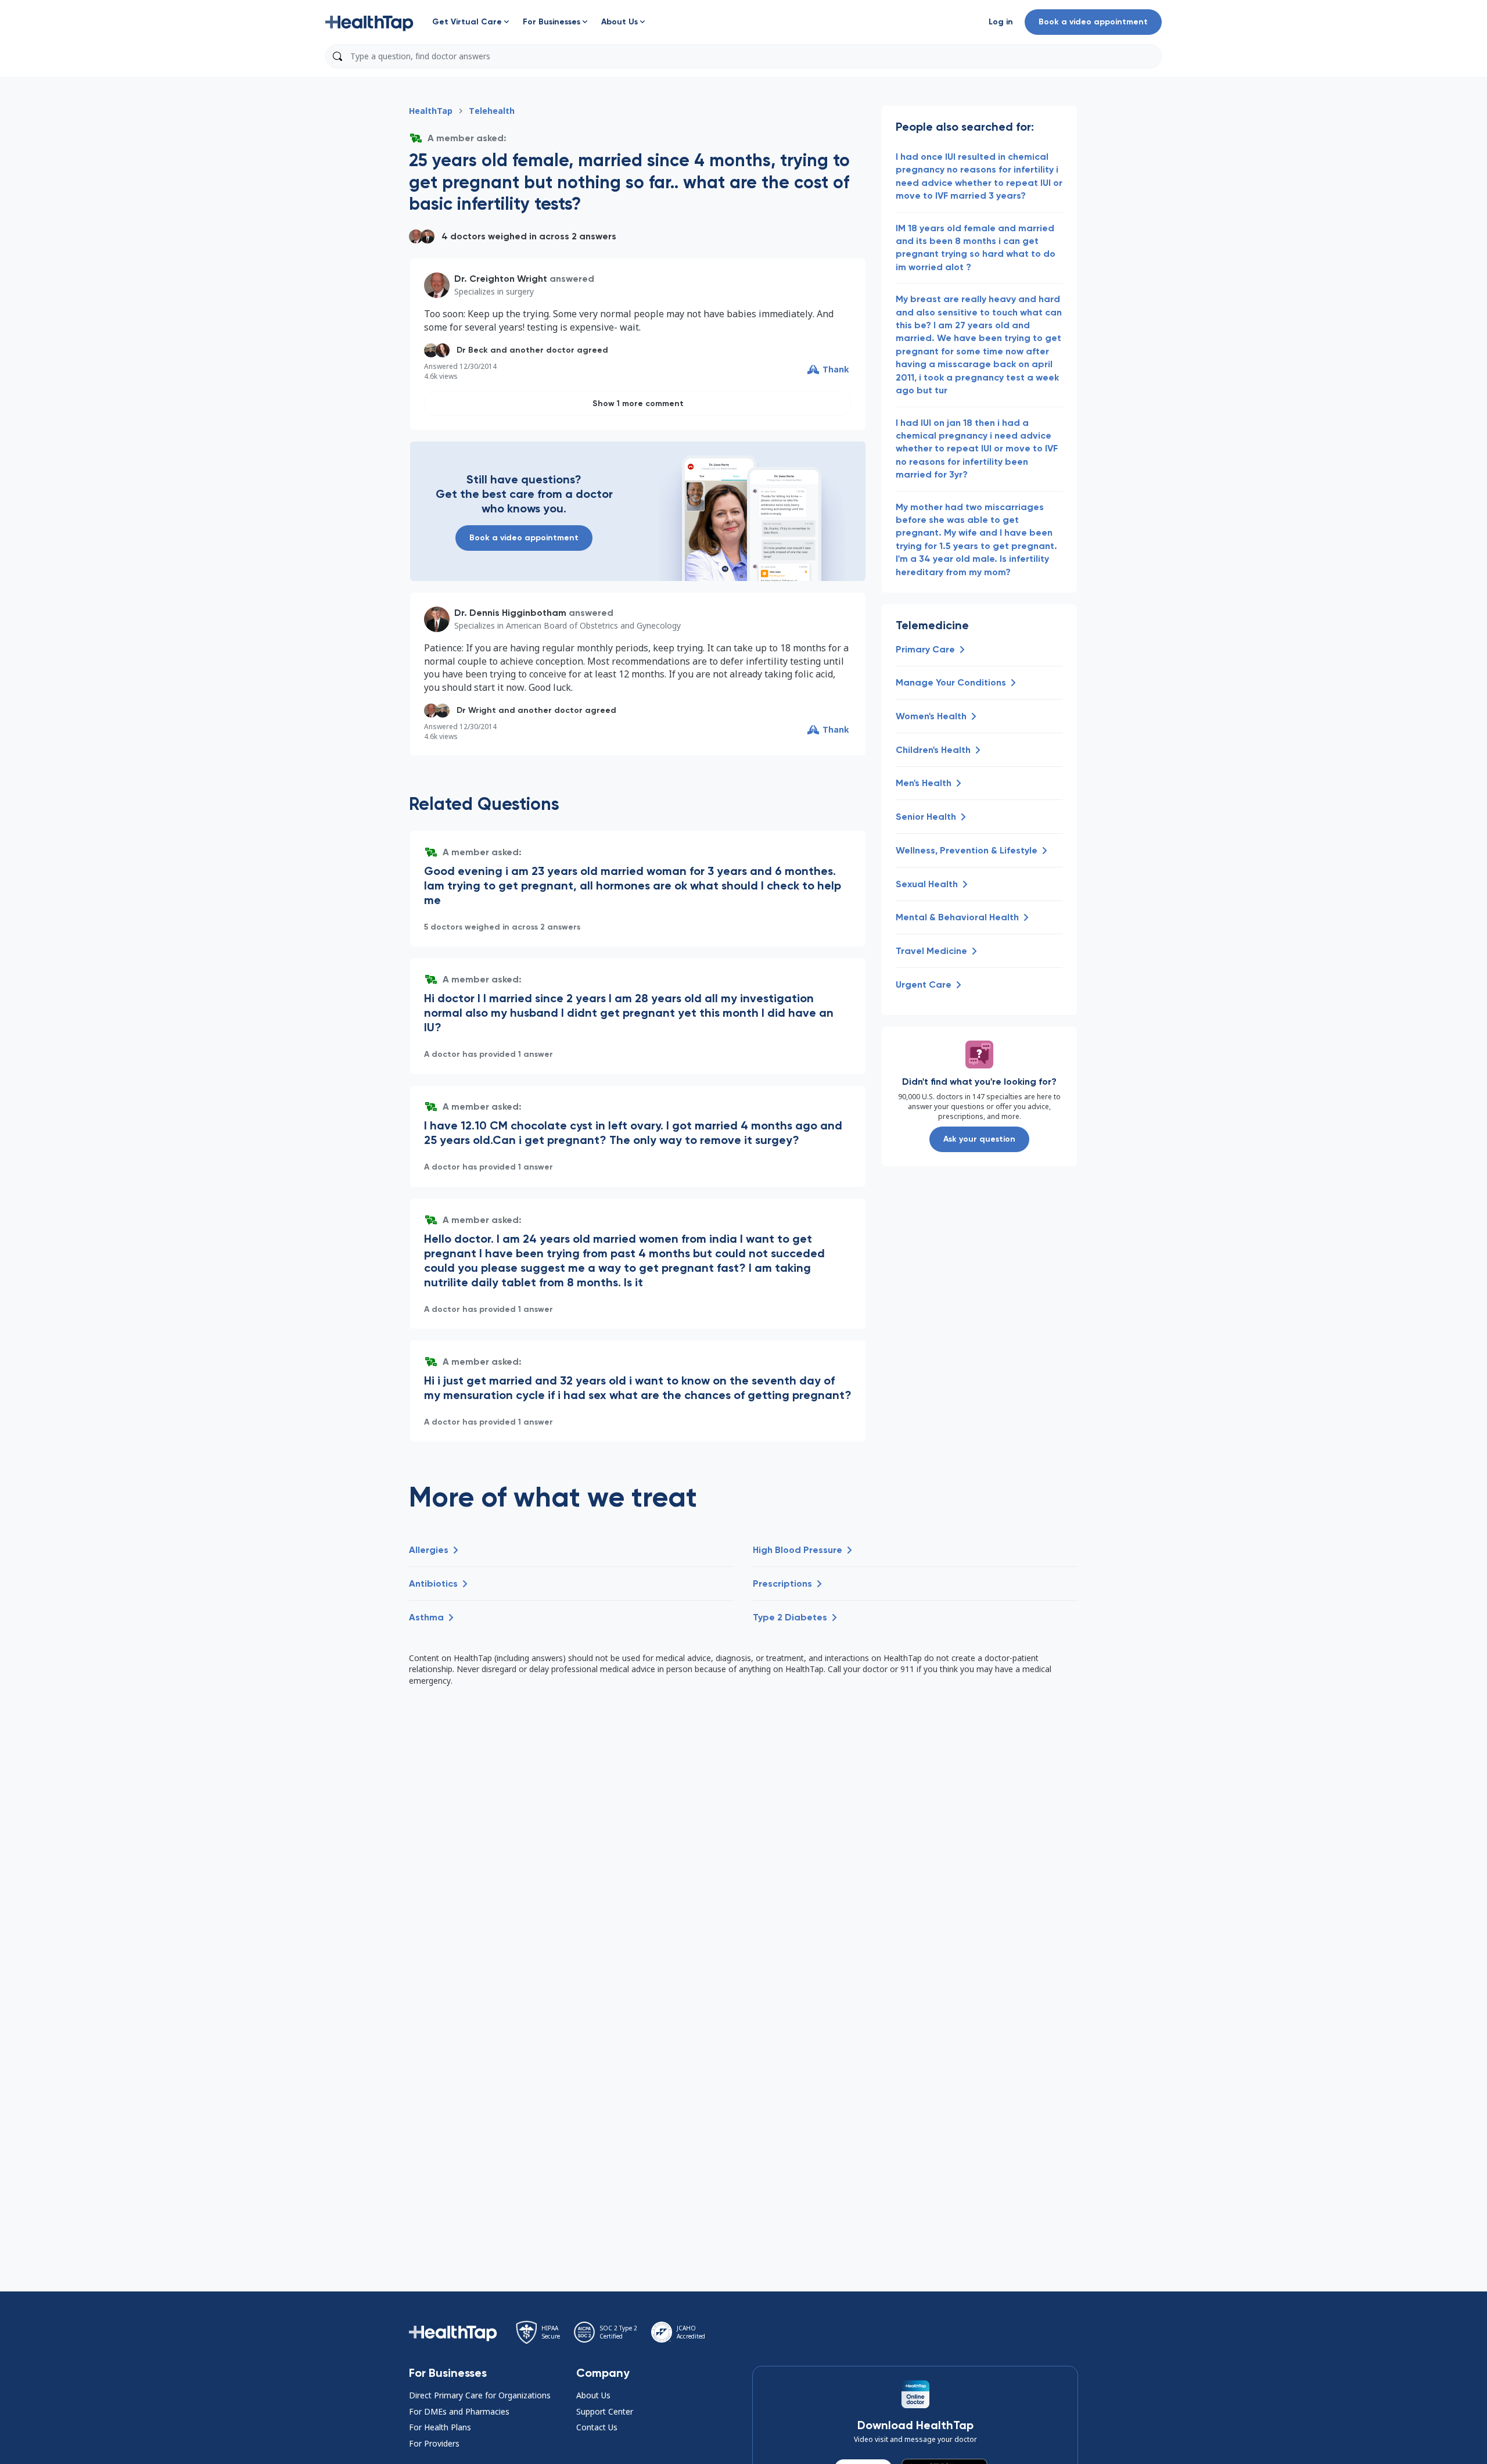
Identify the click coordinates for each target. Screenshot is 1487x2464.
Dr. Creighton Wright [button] (501, 279)
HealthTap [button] (431, 111)
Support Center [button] (605, 2411)
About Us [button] (593, 2395)
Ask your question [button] (979, 1139)
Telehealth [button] (492, 111)
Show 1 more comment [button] (638, 404)
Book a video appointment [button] (1093, 22)
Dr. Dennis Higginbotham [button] (510, 613)
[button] (369, 22)
